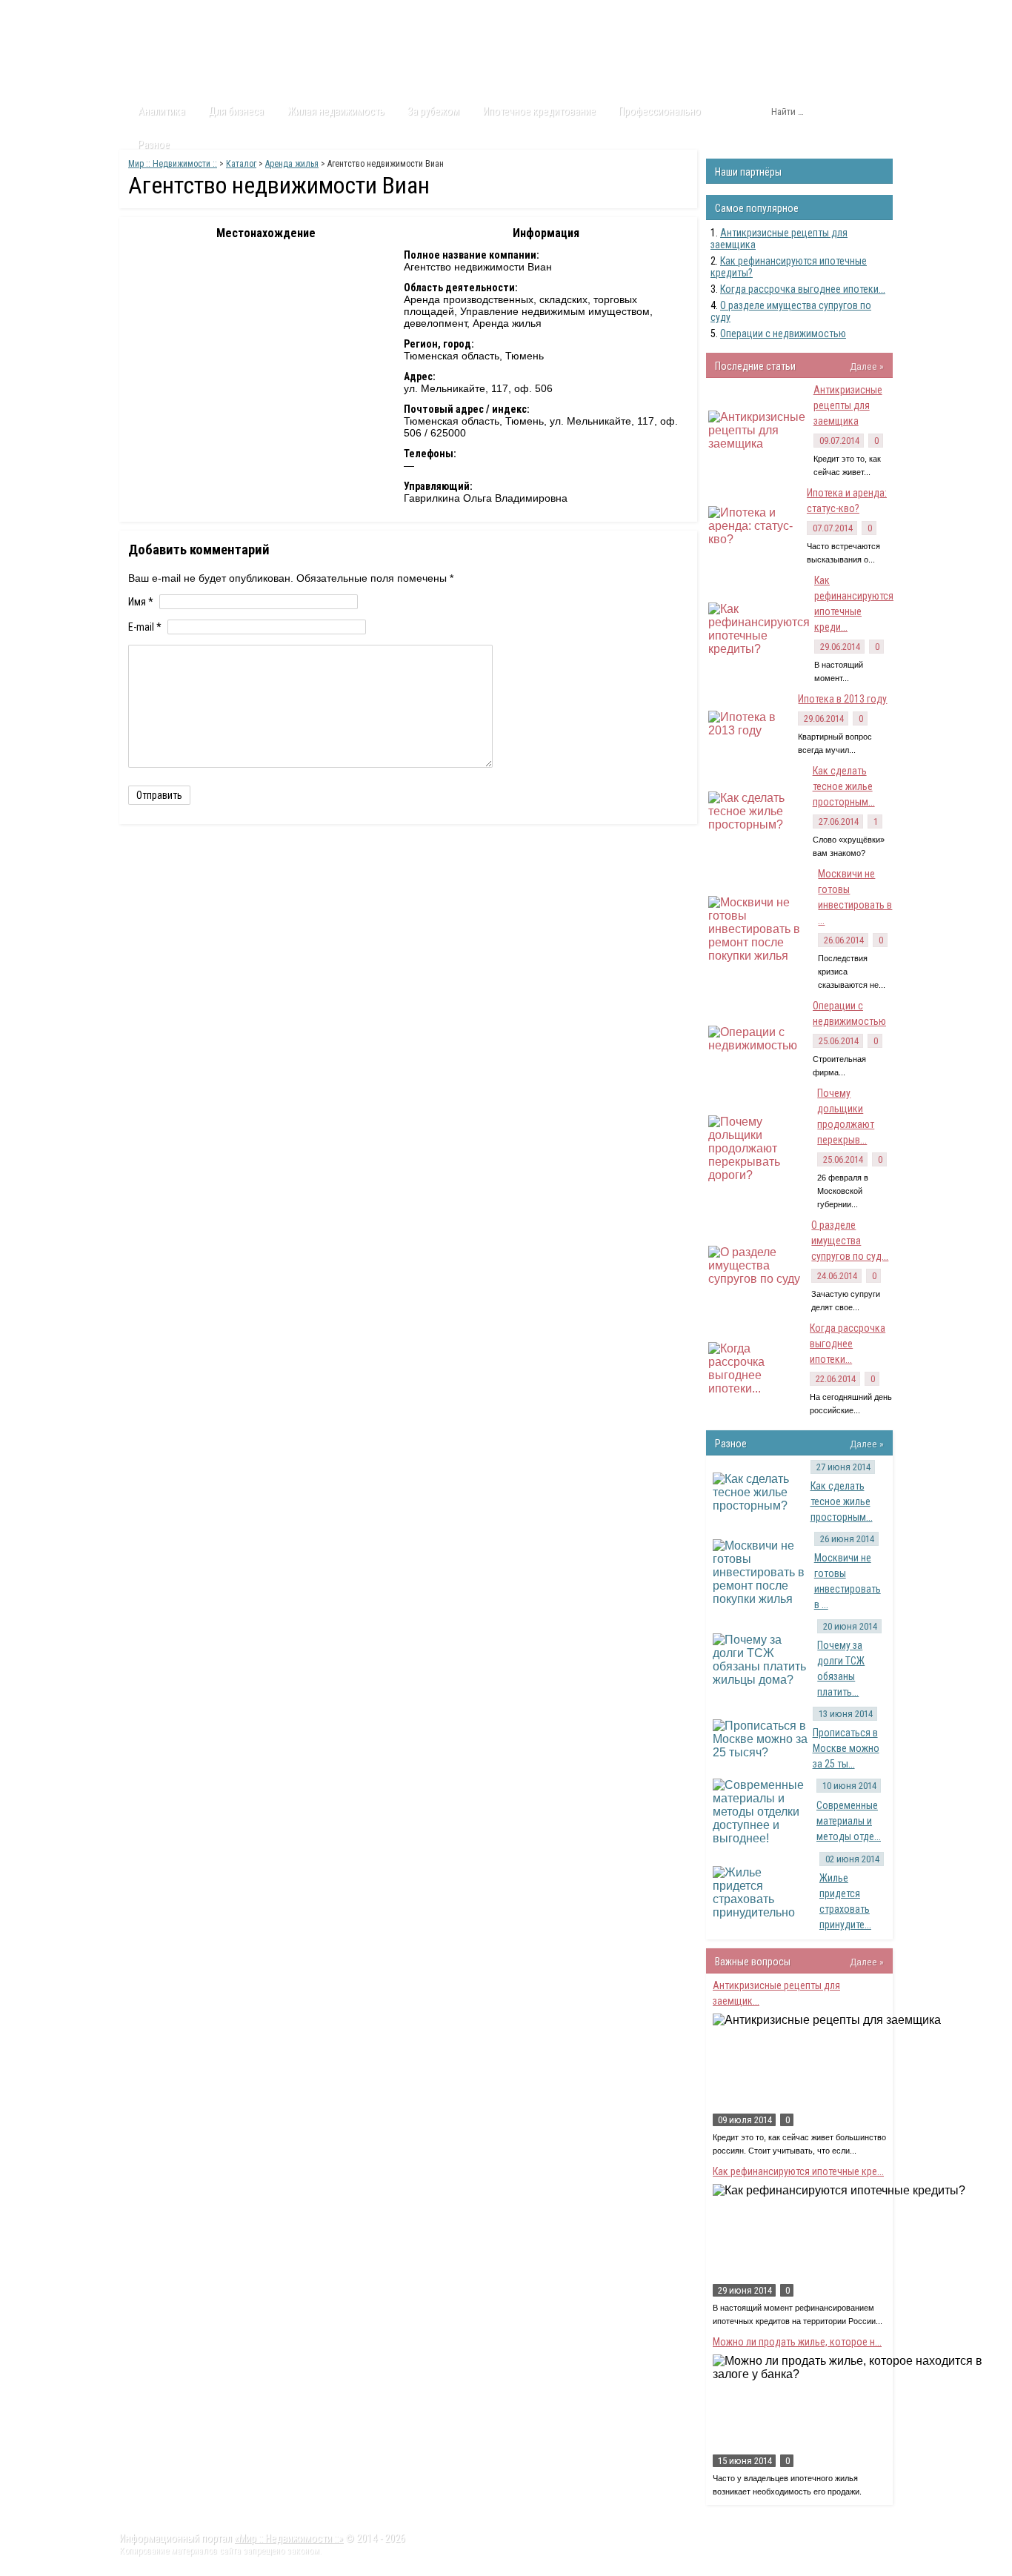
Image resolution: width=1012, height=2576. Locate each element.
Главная (147, 14)
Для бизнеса (236, 111)
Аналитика (162, 111)
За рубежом (433, 111)
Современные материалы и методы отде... (849, 1821)
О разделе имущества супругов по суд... (850, 1241)
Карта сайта (443, 14)
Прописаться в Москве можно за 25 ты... (846, 1748)
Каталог (260, 14)
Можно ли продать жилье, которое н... (797, 2342)
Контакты (373, 14)
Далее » (867, 366)
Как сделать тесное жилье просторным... (844, 786)
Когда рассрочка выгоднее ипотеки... (803, 289)
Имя (141, 602)
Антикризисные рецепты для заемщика (848, 405)
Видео (315, 14)
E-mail (145, 627)
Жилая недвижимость (336, 111)
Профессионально (660, 111)
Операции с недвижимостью (783, 333)
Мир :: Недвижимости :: (173, 164)
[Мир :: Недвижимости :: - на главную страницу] (203, 56)
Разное (154, 145)
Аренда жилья (292, 164)
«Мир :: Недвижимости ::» (289, 2538)
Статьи (204, 14)
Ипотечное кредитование (539, 111)
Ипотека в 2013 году (842, 699)
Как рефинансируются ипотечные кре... (798, 2171)
